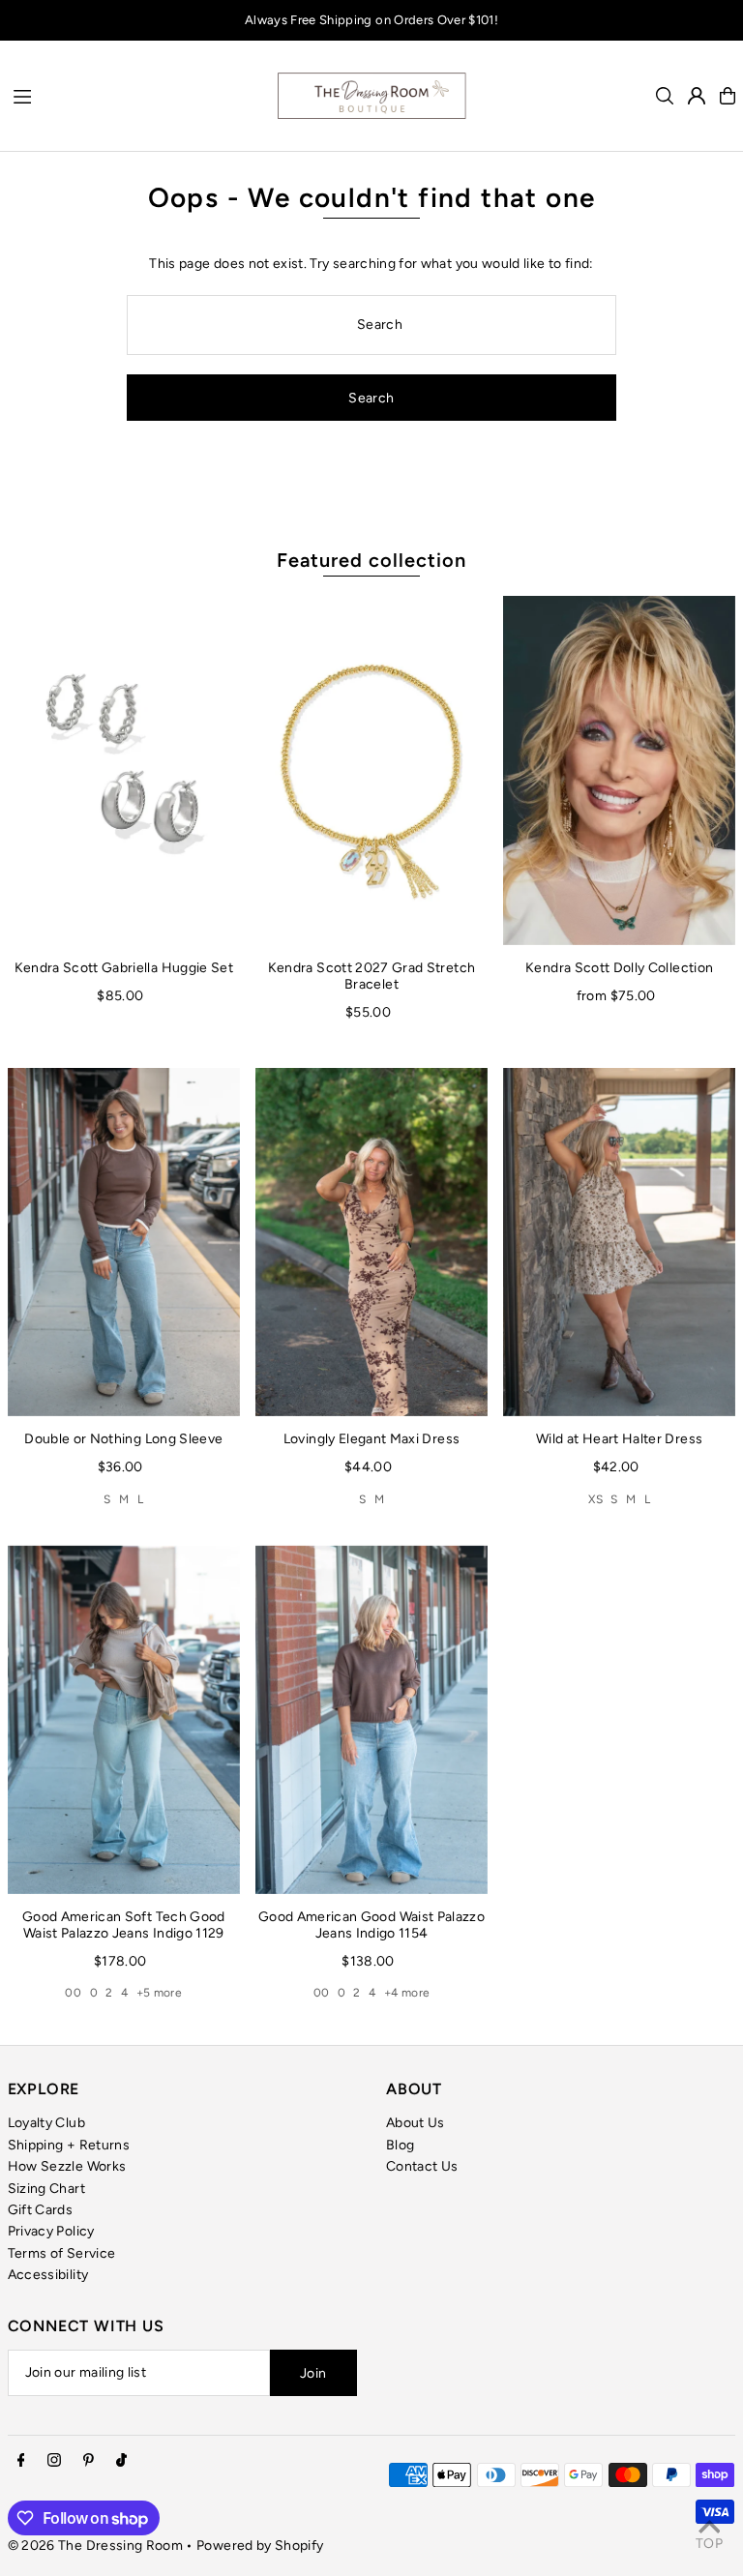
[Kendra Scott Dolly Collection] (619, 770)
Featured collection (371, 560)
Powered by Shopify (260, 2546)
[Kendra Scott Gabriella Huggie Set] (124, 770)
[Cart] (728, 96)
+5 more (159, 1993)
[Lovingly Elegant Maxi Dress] (371, 1242)
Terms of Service (62, 2253)
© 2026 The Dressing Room (97, 2546)
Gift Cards (41, 2210)
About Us (416, 2123)
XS (595, 1499)
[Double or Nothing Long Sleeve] (124, 1242)
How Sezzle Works (67, 2166)
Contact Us (422, 2166)
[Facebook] (21, 2461)
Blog (400, 2145)
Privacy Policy (51, 2231)
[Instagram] (54, 2461)
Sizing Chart (46, 2189)
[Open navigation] (134, 95)
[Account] (697, 96)
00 (73, 1993)
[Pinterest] (89, 2461)
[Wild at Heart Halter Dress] (619, 1242)
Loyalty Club (46, 2123)
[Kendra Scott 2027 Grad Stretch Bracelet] (371, 770)
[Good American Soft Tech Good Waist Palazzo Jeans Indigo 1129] (124, 1719)
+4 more (407, 1993)
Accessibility (48, 2275)
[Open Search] (665, 96)
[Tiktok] (121, 2461)
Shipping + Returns (69, 2145)
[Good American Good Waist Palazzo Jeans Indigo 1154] (371, 1719)
